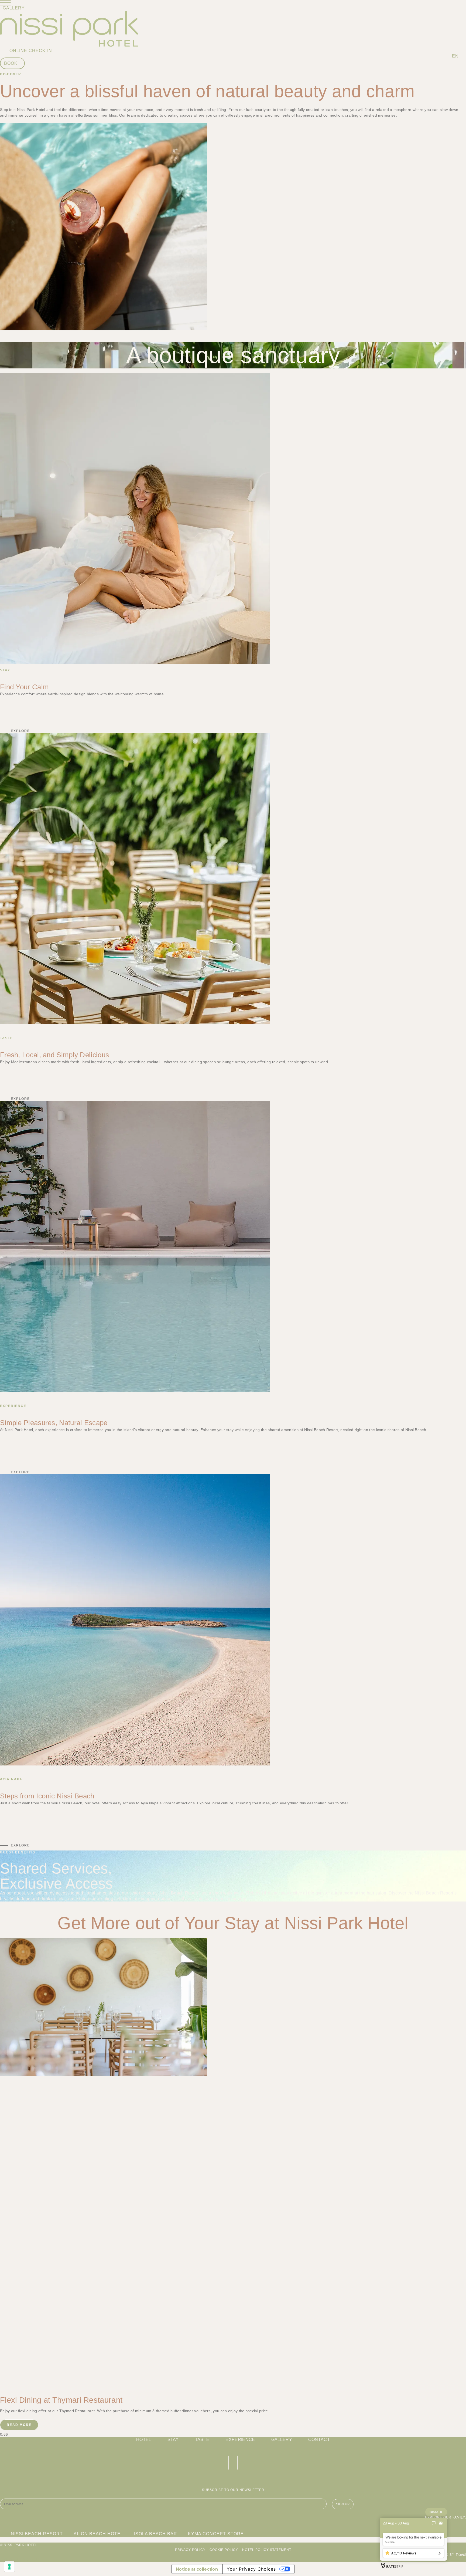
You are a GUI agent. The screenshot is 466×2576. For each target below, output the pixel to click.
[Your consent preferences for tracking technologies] (9, 2567)
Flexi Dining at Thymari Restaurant (61, 2400)
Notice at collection (197, 2569)
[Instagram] (233, 2463)
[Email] (441, 2523)
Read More (19, 2425)
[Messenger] (434, 2523)
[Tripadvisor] (237, 2463)
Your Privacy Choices (251, 2569)
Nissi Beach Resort (179, 1893)
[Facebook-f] (229, 2463)
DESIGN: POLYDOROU (20, 2560)
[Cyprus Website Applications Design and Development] (460, 2555)
